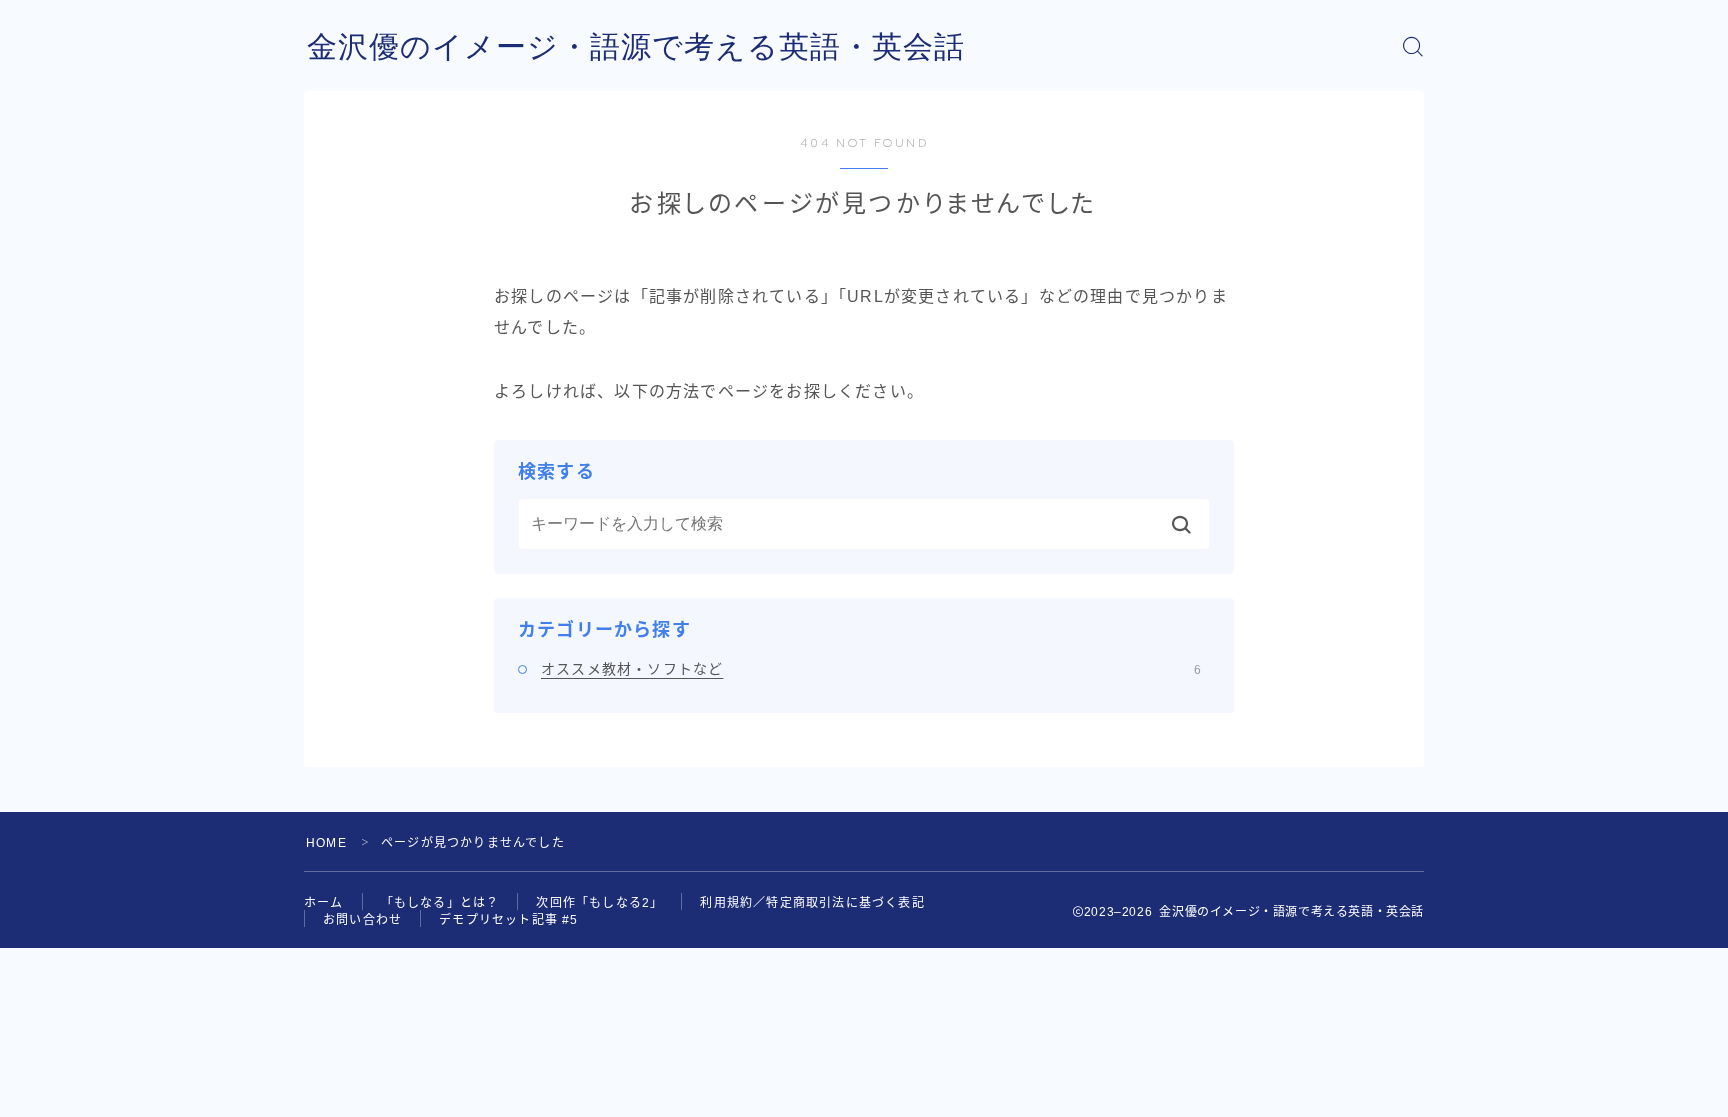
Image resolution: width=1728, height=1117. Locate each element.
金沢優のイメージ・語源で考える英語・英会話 (636, 46)
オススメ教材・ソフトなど (871, 669)
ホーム (324, 903)
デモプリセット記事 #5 (508, 920)
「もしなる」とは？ (440, 903)
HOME (326, 843)
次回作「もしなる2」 (599, 903)
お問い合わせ (362, 920)
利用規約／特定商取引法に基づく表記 (812, 903)
